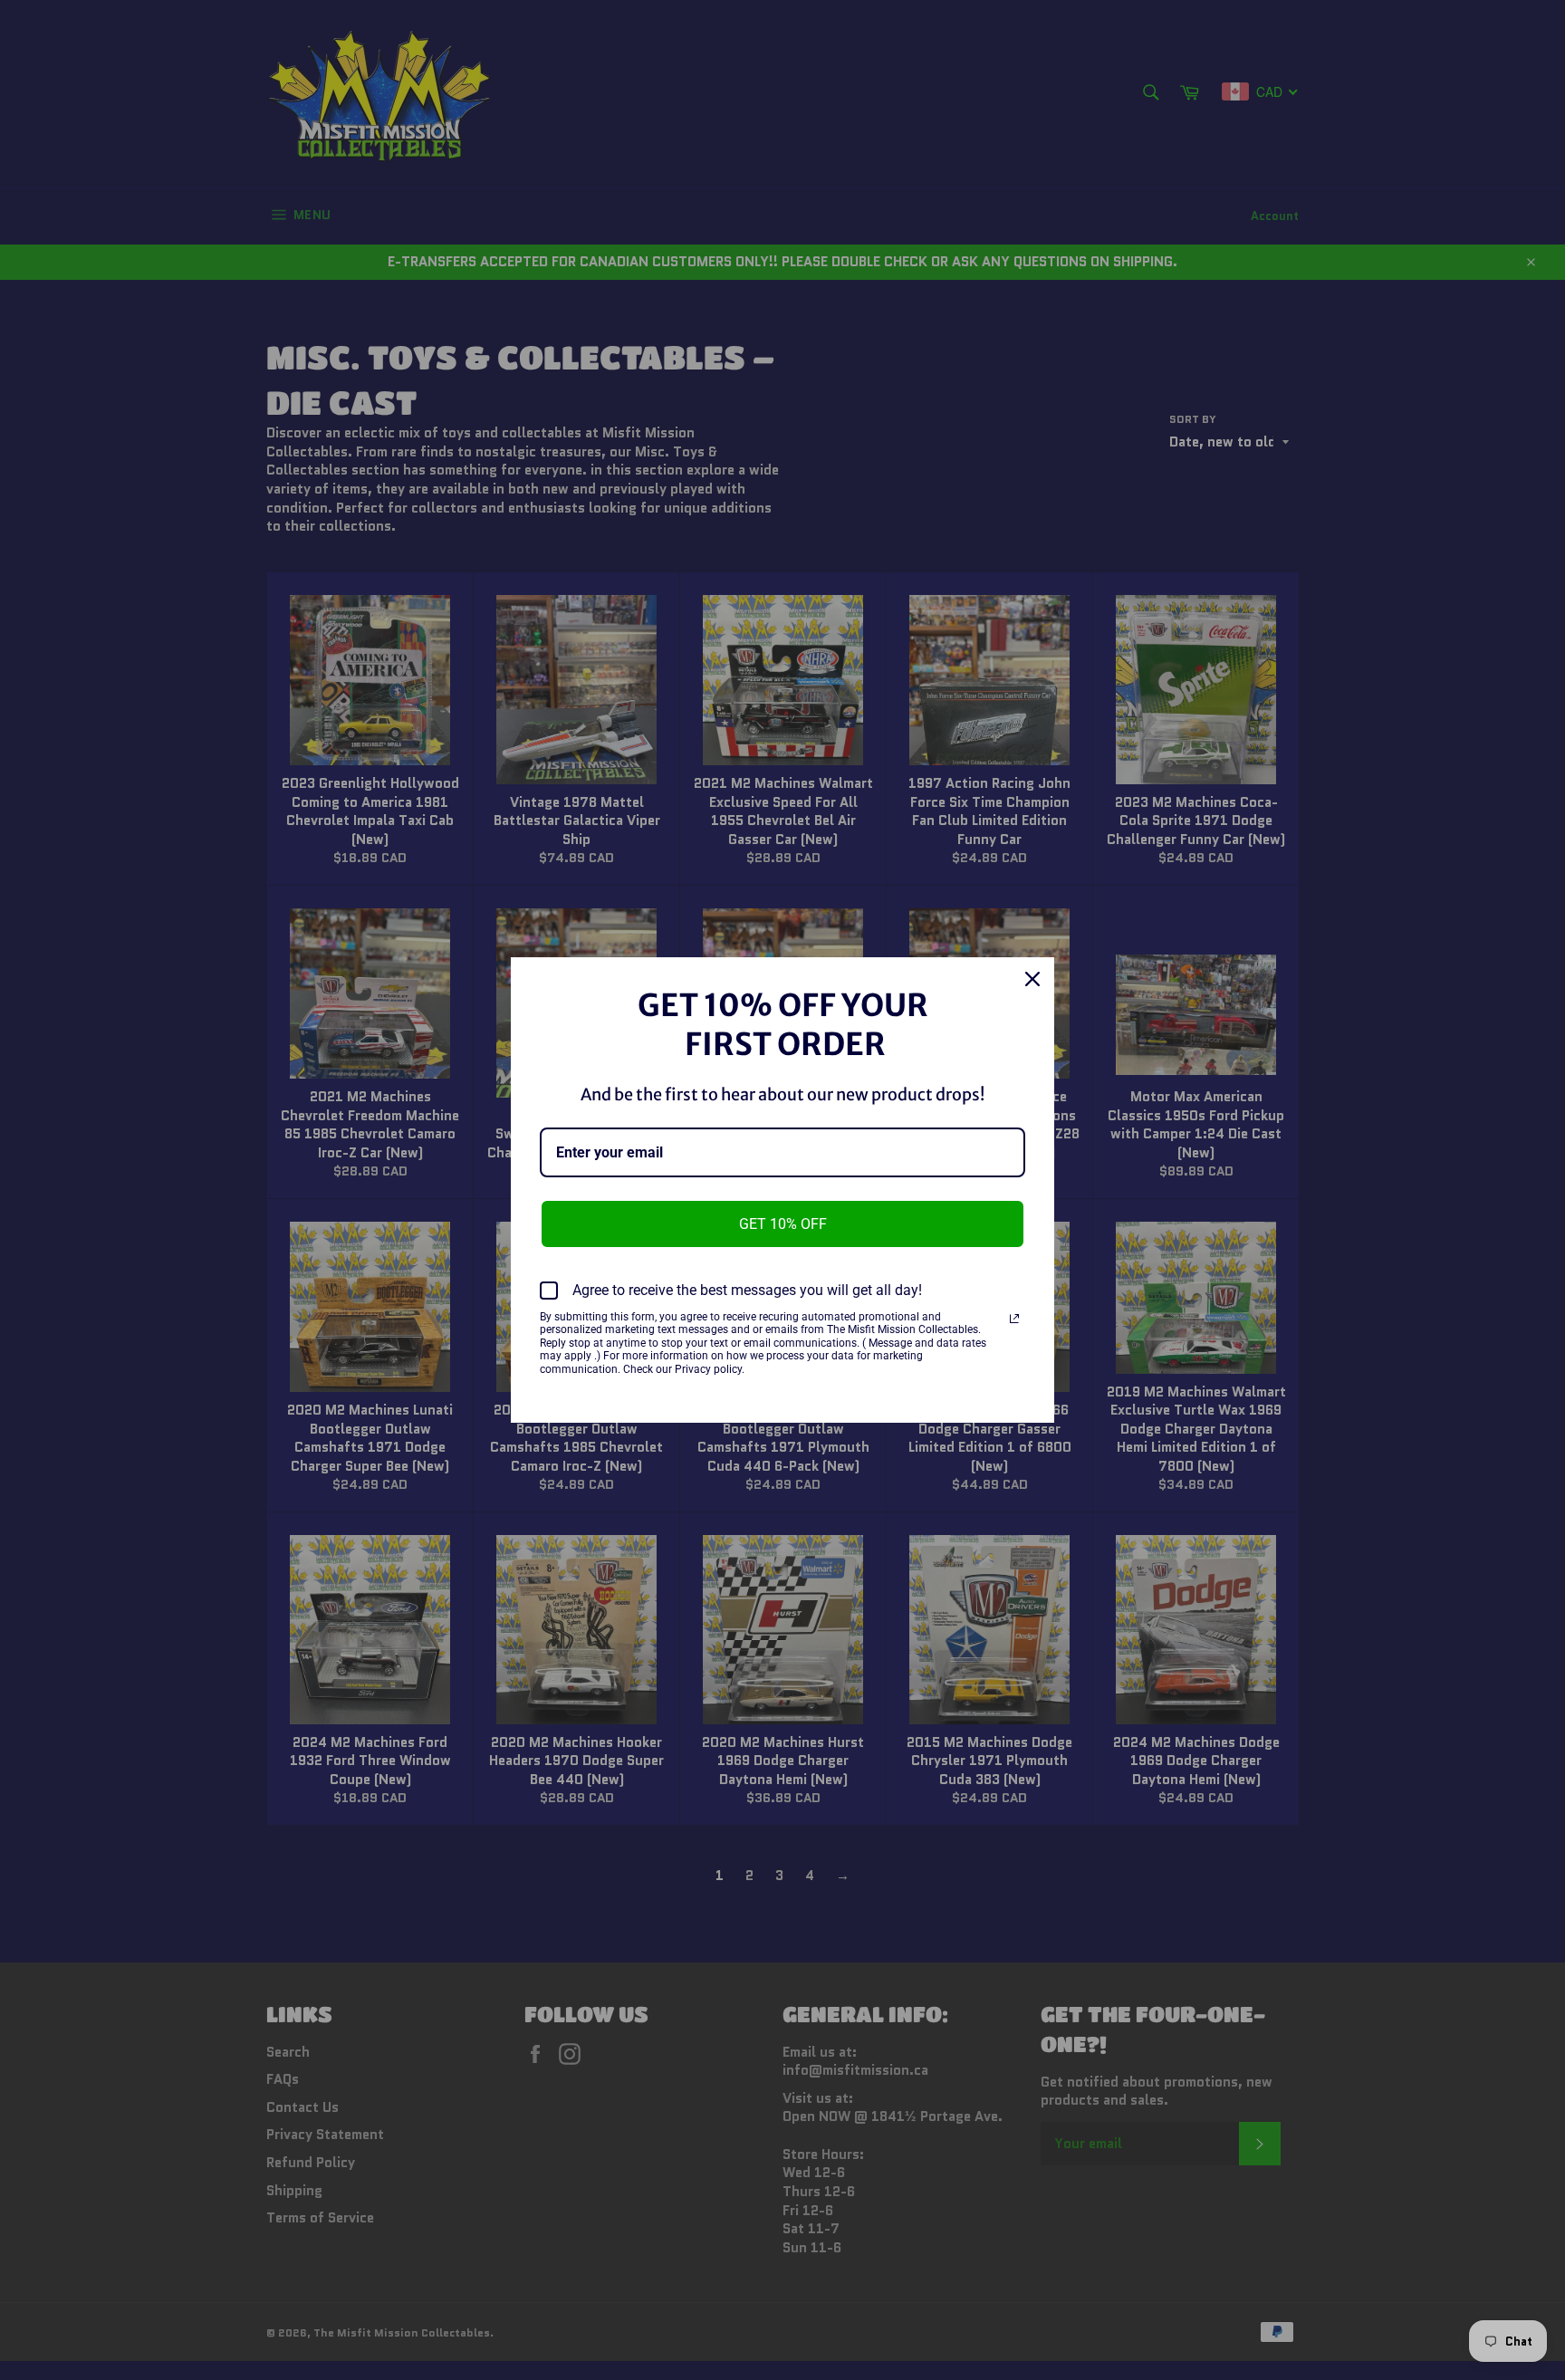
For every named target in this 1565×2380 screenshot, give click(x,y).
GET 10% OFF (783, 1224)
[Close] (1032, 979)
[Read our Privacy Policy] (1014, 1319)
